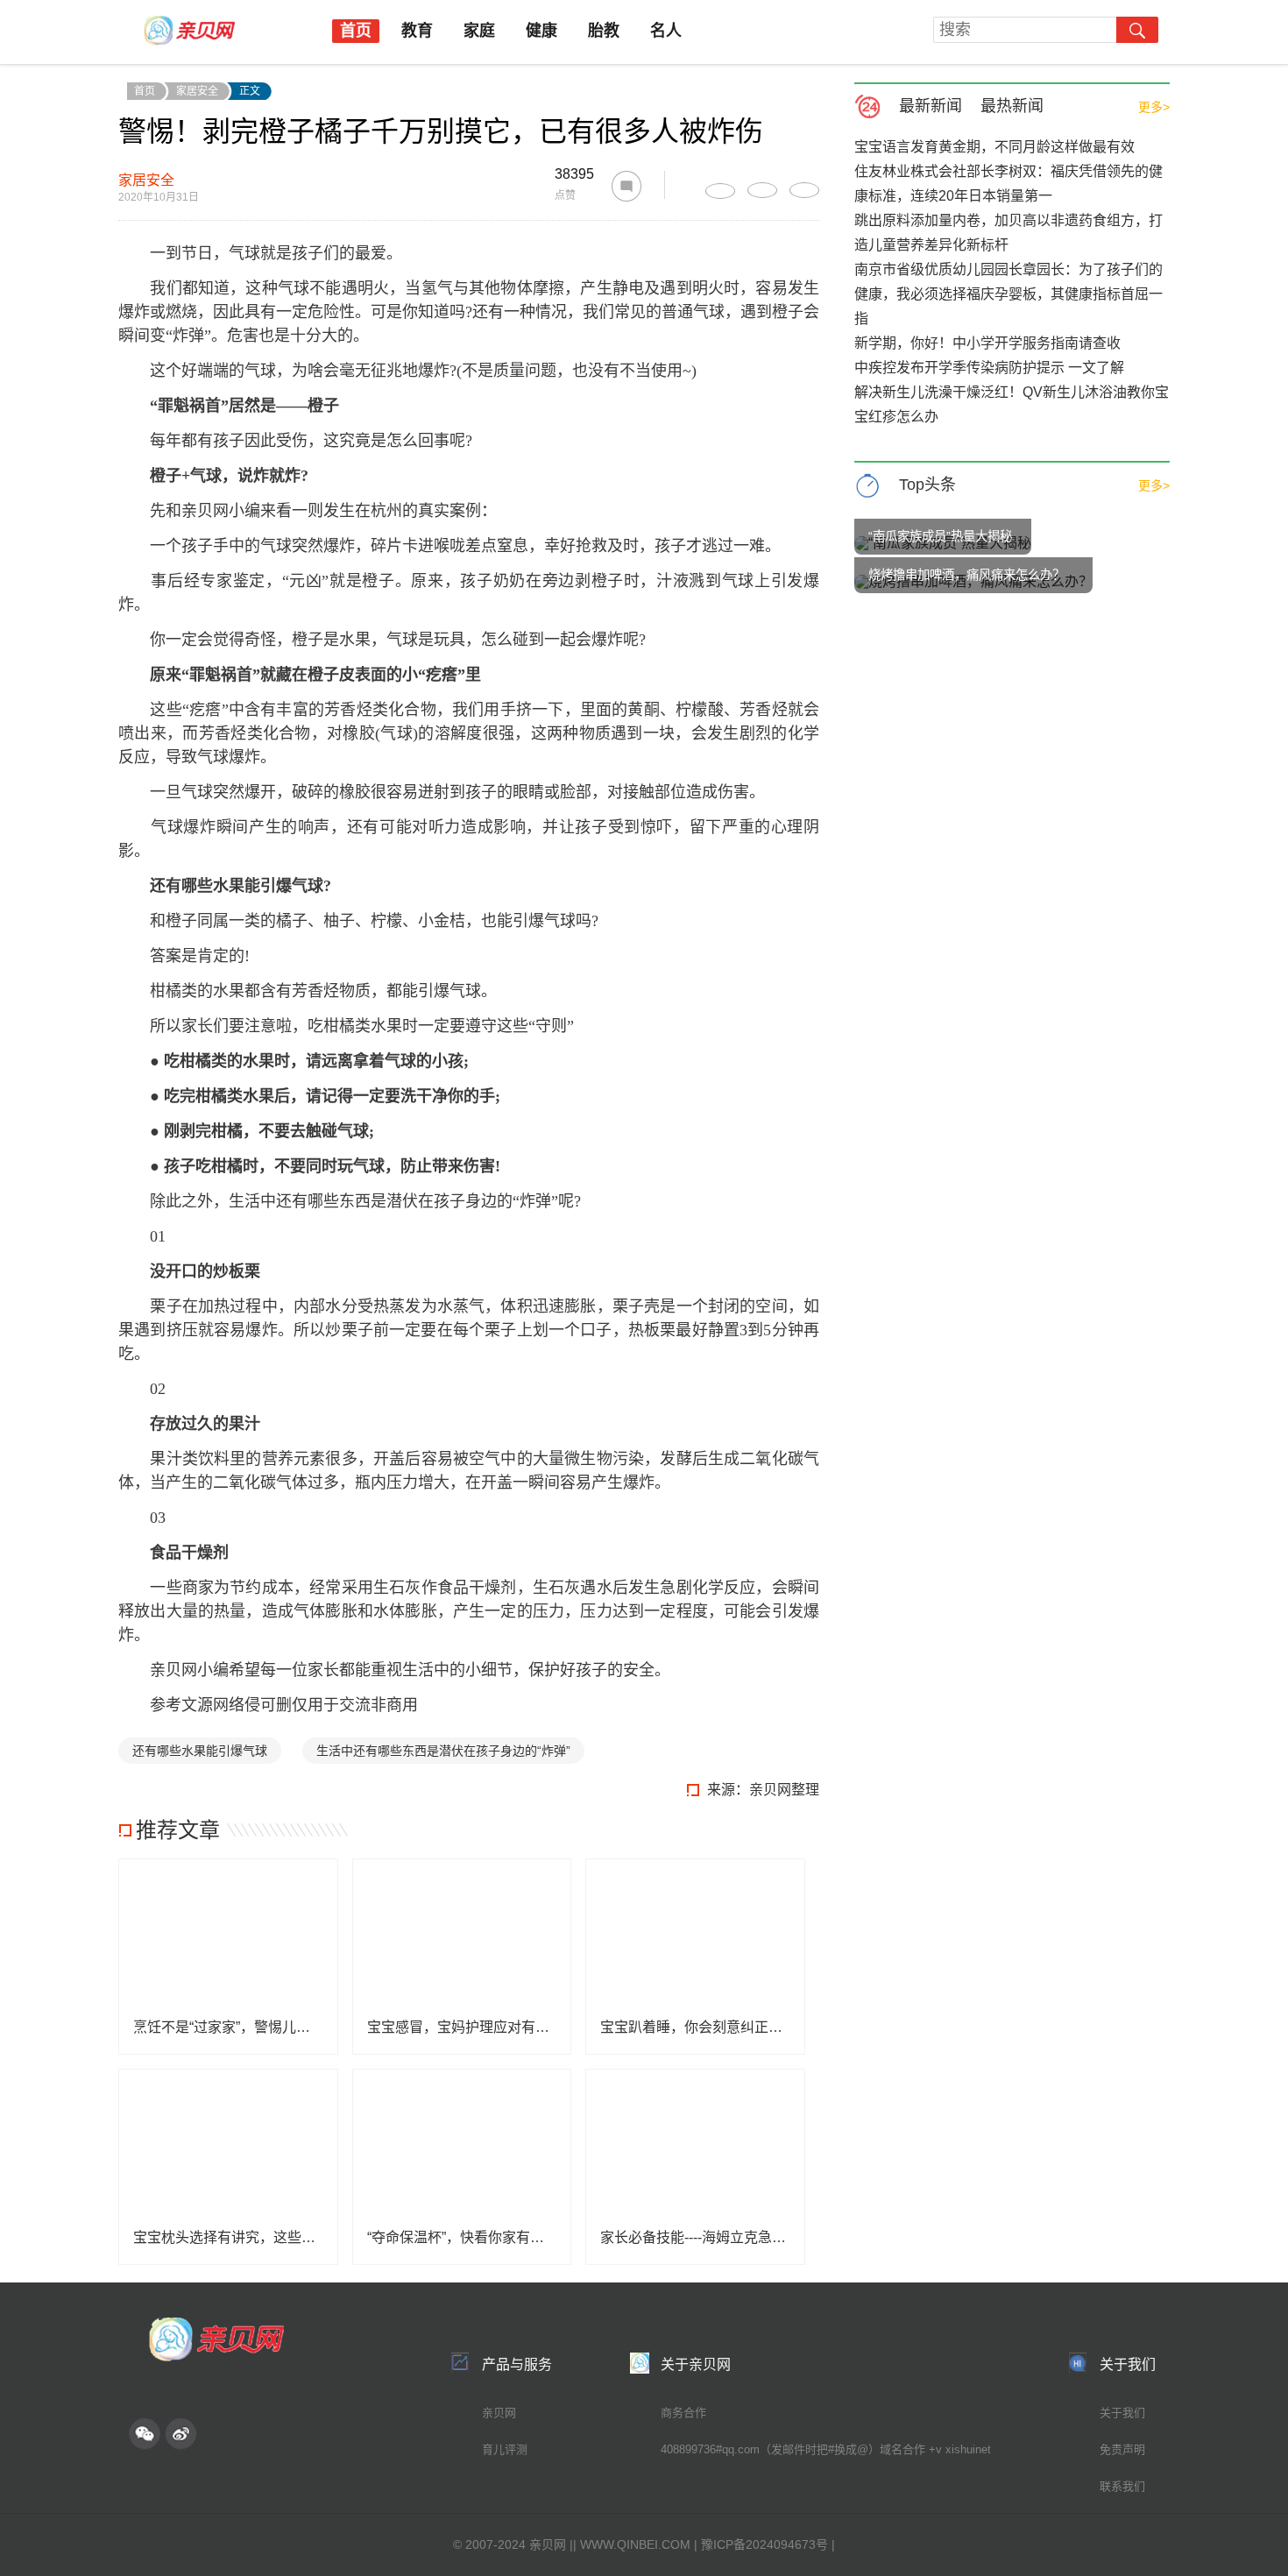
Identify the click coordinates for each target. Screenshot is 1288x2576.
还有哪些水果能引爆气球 (200, 1751)
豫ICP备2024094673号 (764, 2544)
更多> (1154, 107)
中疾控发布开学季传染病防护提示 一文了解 (989, 368)
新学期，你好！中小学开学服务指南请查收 (987, 343)
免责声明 (1122, 2449)
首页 (356, 31)
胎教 (604, 31)
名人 (666, 31)
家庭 (479, 31)
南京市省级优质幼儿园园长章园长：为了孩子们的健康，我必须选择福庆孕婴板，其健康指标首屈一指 (1008, 294)
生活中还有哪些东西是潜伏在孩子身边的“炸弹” (443, 1751)
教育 (417, 31)
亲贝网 (499, 2413)
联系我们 (1122, 2486)
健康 (541, 31)
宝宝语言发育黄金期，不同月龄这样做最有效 (994, 147)
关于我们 (1122, 2413)
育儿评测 (505, 2449)
